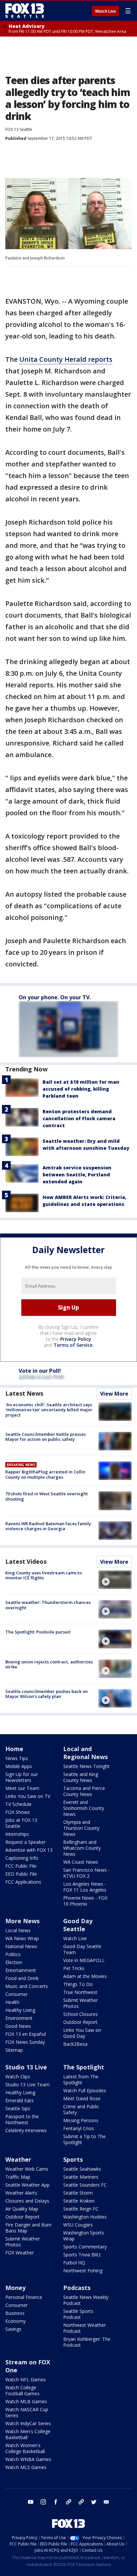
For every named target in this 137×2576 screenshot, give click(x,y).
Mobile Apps (19, 1766)
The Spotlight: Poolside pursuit (38, 1632)
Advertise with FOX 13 (29, 1850)
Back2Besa (75, 2044)
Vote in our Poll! (40, 1371)
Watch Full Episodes (85, 2090)
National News (21, 1946)
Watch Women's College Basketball (25, 2448)
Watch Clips (18, 2077)
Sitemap (14, 2050)
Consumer (16, 1994)
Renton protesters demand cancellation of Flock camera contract (79, 1118)
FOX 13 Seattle (19, 129)
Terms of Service (73, 1345)
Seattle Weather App (27, 2185)
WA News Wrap (22, 1938)
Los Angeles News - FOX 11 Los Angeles (85, 1887)
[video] (115, 1580)
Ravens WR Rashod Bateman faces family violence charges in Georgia (48, 1526)
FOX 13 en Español (26, 2034)
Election (14, 1962)
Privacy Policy (76, 1339)
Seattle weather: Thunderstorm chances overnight (48, 1605)
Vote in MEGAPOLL (84, 1960)
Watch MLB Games (26, 2401)
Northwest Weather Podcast (84, 2328)
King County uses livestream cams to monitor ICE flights (44, 1575)
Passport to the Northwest (22, 2119)
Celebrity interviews (26, 2130)
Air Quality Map (22, 2209)
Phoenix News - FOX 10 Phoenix (85, 1901)
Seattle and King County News (81, 1777)
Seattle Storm (78, 2193)
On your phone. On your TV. (55, 997)
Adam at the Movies (85, 1976)
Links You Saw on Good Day (82, 2033)
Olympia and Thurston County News (81, 1828)
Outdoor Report (80, 2022)
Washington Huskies (85, 2217)
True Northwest (80, 1992)
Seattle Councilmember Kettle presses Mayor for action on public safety (46, 1437)
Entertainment (21, 1970)
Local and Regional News (85, 1753)
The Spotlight (84, 2067)
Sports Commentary (85, 2247)
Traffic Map (18, 2177)
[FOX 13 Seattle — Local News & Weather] (25, 11)
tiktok (68, 2502)
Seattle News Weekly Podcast (86, 2300)
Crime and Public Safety (81, 2109)
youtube (31, 2502)
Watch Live (106, 11)
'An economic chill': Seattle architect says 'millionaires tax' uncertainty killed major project (49, 1410)
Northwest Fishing (83, 2271)
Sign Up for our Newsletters (22, 1777)
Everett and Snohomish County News (84, 1808)
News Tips (17, 1758)
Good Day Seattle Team (82, 1949)
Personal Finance (24, 2297)
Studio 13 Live (26, 2067)
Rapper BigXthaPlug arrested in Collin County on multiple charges (45, 1474)
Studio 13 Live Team (27, 2084)
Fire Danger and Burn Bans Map (28, 2228)
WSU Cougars (78, 2225)
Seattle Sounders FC (85, 2185)
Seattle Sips (18, 2108)
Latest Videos (26, 1561)
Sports (73, 2159)
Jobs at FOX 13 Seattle (21, 1823)
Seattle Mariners (81, 2177)
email (106, 2502)
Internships (17, 1834)
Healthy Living (20, 2010)
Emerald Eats (19, 2100)
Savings (13, 2329)
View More (114, 1394)
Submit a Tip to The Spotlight (84, 2139)
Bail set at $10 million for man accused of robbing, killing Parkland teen (81, 1089)
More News (22, 1921)
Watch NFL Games (26, 2379)
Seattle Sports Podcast (78, 2314)
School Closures (80, 2014)
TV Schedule (18, 1804)
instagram (43, 2502)
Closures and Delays (27, 2201)
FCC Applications (23, 1882)
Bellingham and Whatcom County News (82, 1848)
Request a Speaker (25, 1842)
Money (15, 2288)
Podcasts (77, 2288)
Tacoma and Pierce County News (84, 1791)
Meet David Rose (82, 2098)
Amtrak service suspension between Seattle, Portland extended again (77, 1175)
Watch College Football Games (22, 2390)
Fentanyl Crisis (79, 2128)
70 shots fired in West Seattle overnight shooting (47, 1496)
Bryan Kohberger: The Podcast (87, 2342)
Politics (13, 1954)
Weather (18, 2159)
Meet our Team (22, 1788)
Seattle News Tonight (86, 1766)
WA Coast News (81, 1862)
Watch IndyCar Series (28, 2423)
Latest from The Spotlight (81, 2080)
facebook (56, 2502)
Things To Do (78, 1984)
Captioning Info (22, 1858)
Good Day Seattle (78, 1925)
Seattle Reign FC (81, 2209)
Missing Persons (81, 2120)
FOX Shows (18, 1812)
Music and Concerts (27, 1986)
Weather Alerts (21, 2193)
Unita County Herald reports (66, 359)
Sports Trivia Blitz (82, 2255)
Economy (15, 2321)
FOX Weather (20, 2253)
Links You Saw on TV (28, 1796)
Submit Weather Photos (80, 2003)
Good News (18, 2026)
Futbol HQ (74, 2263)
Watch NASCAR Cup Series (27, 2412)
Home (14, 1749)
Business (15, 2313)
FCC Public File (21, 1866)
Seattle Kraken (79, 2201)
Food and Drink (22, 1978)
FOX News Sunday (25, 2042)
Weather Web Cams (27, 2169)
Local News (18, 1930)
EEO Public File (21, 1874)
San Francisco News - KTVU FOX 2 (86, 1873)
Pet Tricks (74, 1968)
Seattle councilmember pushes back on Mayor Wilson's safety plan (47, 1694)
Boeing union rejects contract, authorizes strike (49, 1664)
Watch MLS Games (26, 2467)
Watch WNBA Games (28, 2459)
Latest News (24, 1393)
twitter (94, 2502)
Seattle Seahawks (82, 2169)
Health (12, 2002)
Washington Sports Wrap (84, 2236)
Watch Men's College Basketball (28, 2434)
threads (81, 2502)
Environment (19, 2018)
